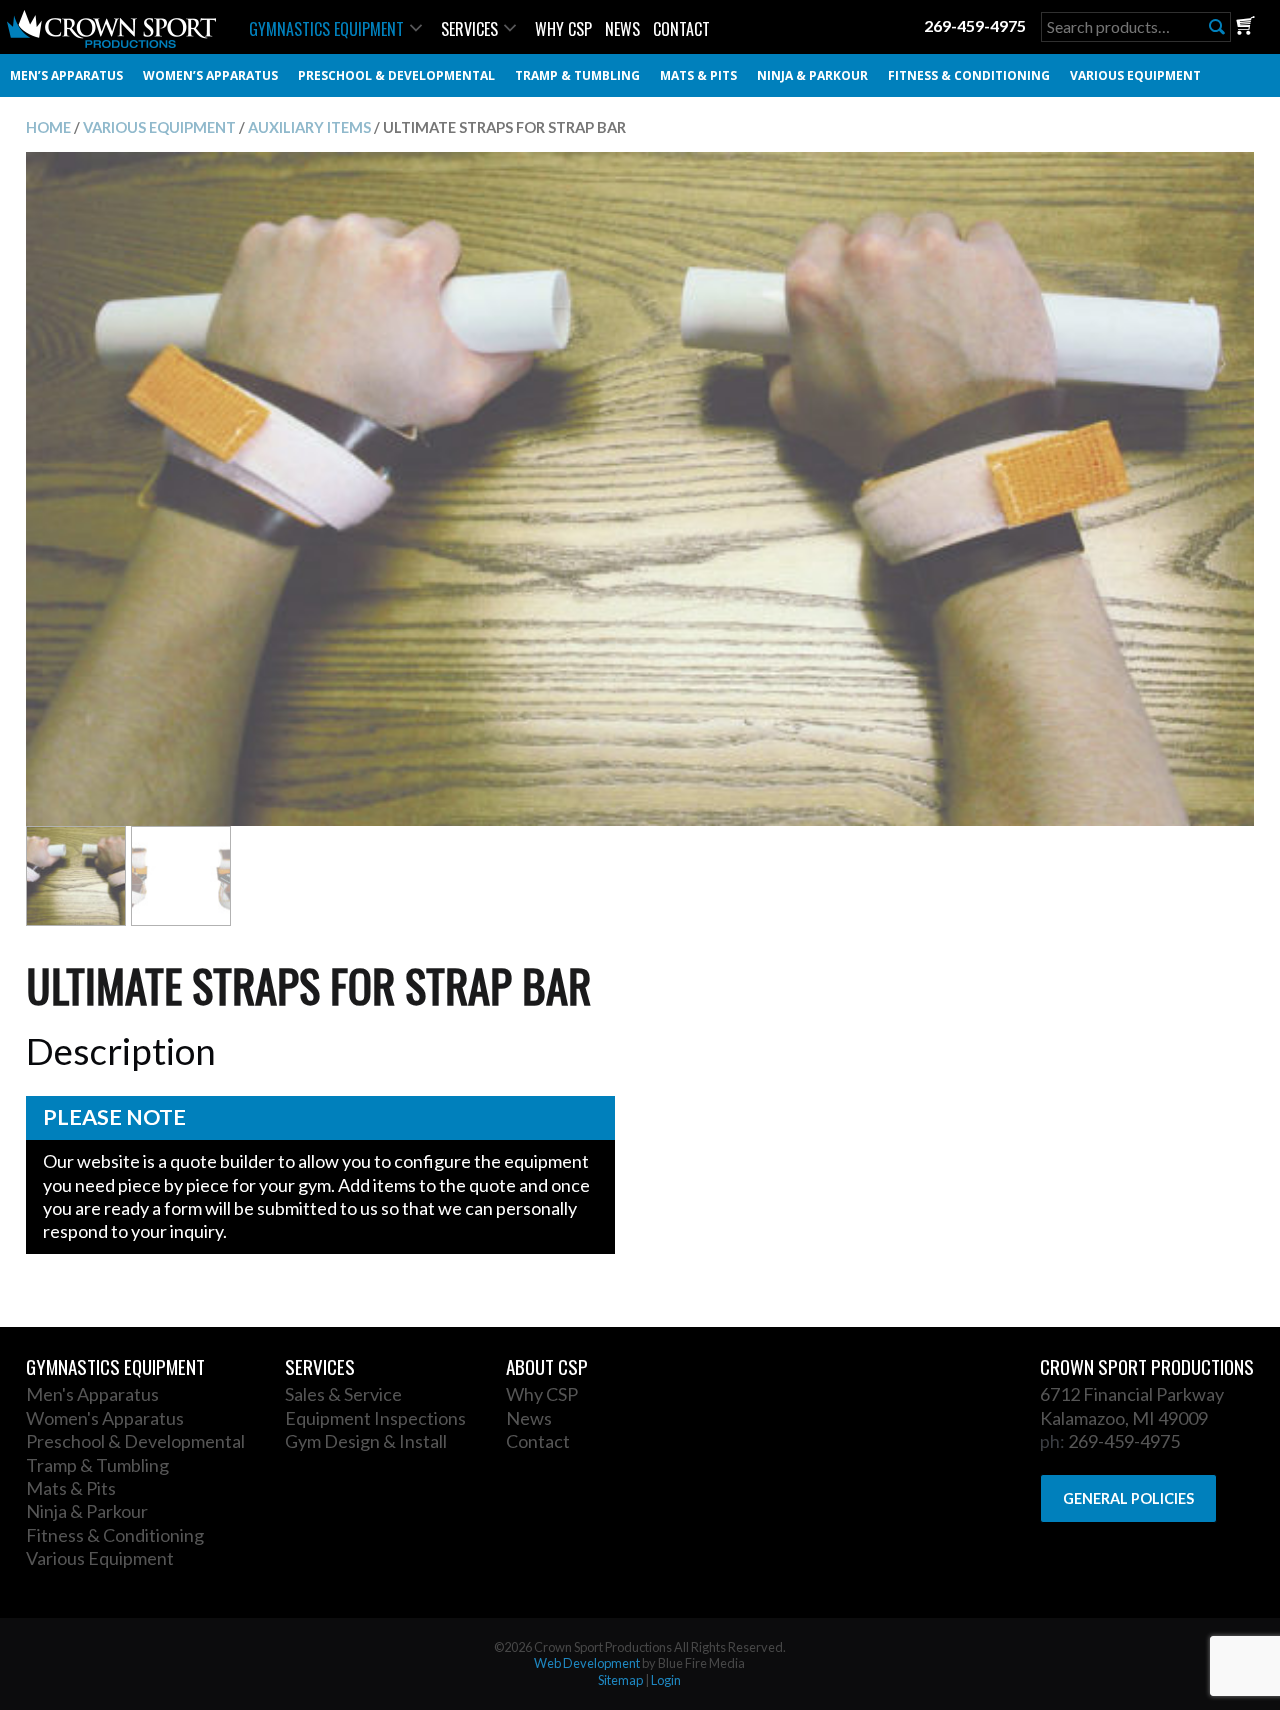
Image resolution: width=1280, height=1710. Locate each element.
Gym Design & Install (366, 1441)
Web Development (587, 1663)
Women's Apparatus (105, 1418)
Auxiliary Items (309, 127)
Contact (681, 29)
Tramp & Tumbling (577, 75)
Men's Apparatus (92, 1394)
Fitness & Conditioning (969, 75)
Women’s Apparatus (210, 75)
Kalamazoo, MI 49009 (1124, 1418)
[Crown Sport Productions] (111, 41)
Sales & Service (343, 1394)
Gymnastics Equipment (326, 29)
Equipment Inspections (375, 1418)
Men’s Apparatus (66, 75)
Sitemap (620, 1680)
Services (469, 29)
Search (1217, 27)
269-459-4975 (975, 25)
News (622, 29)
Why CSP (563, 29)
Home (48, 127)
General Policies (1128, 1498)
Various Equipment (1135, 75)
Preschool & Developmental (396, 75)
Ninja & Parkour (812, 75)
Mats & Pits (698, 75)
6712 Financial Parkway (1132, 1394)
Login (666, 1680)
